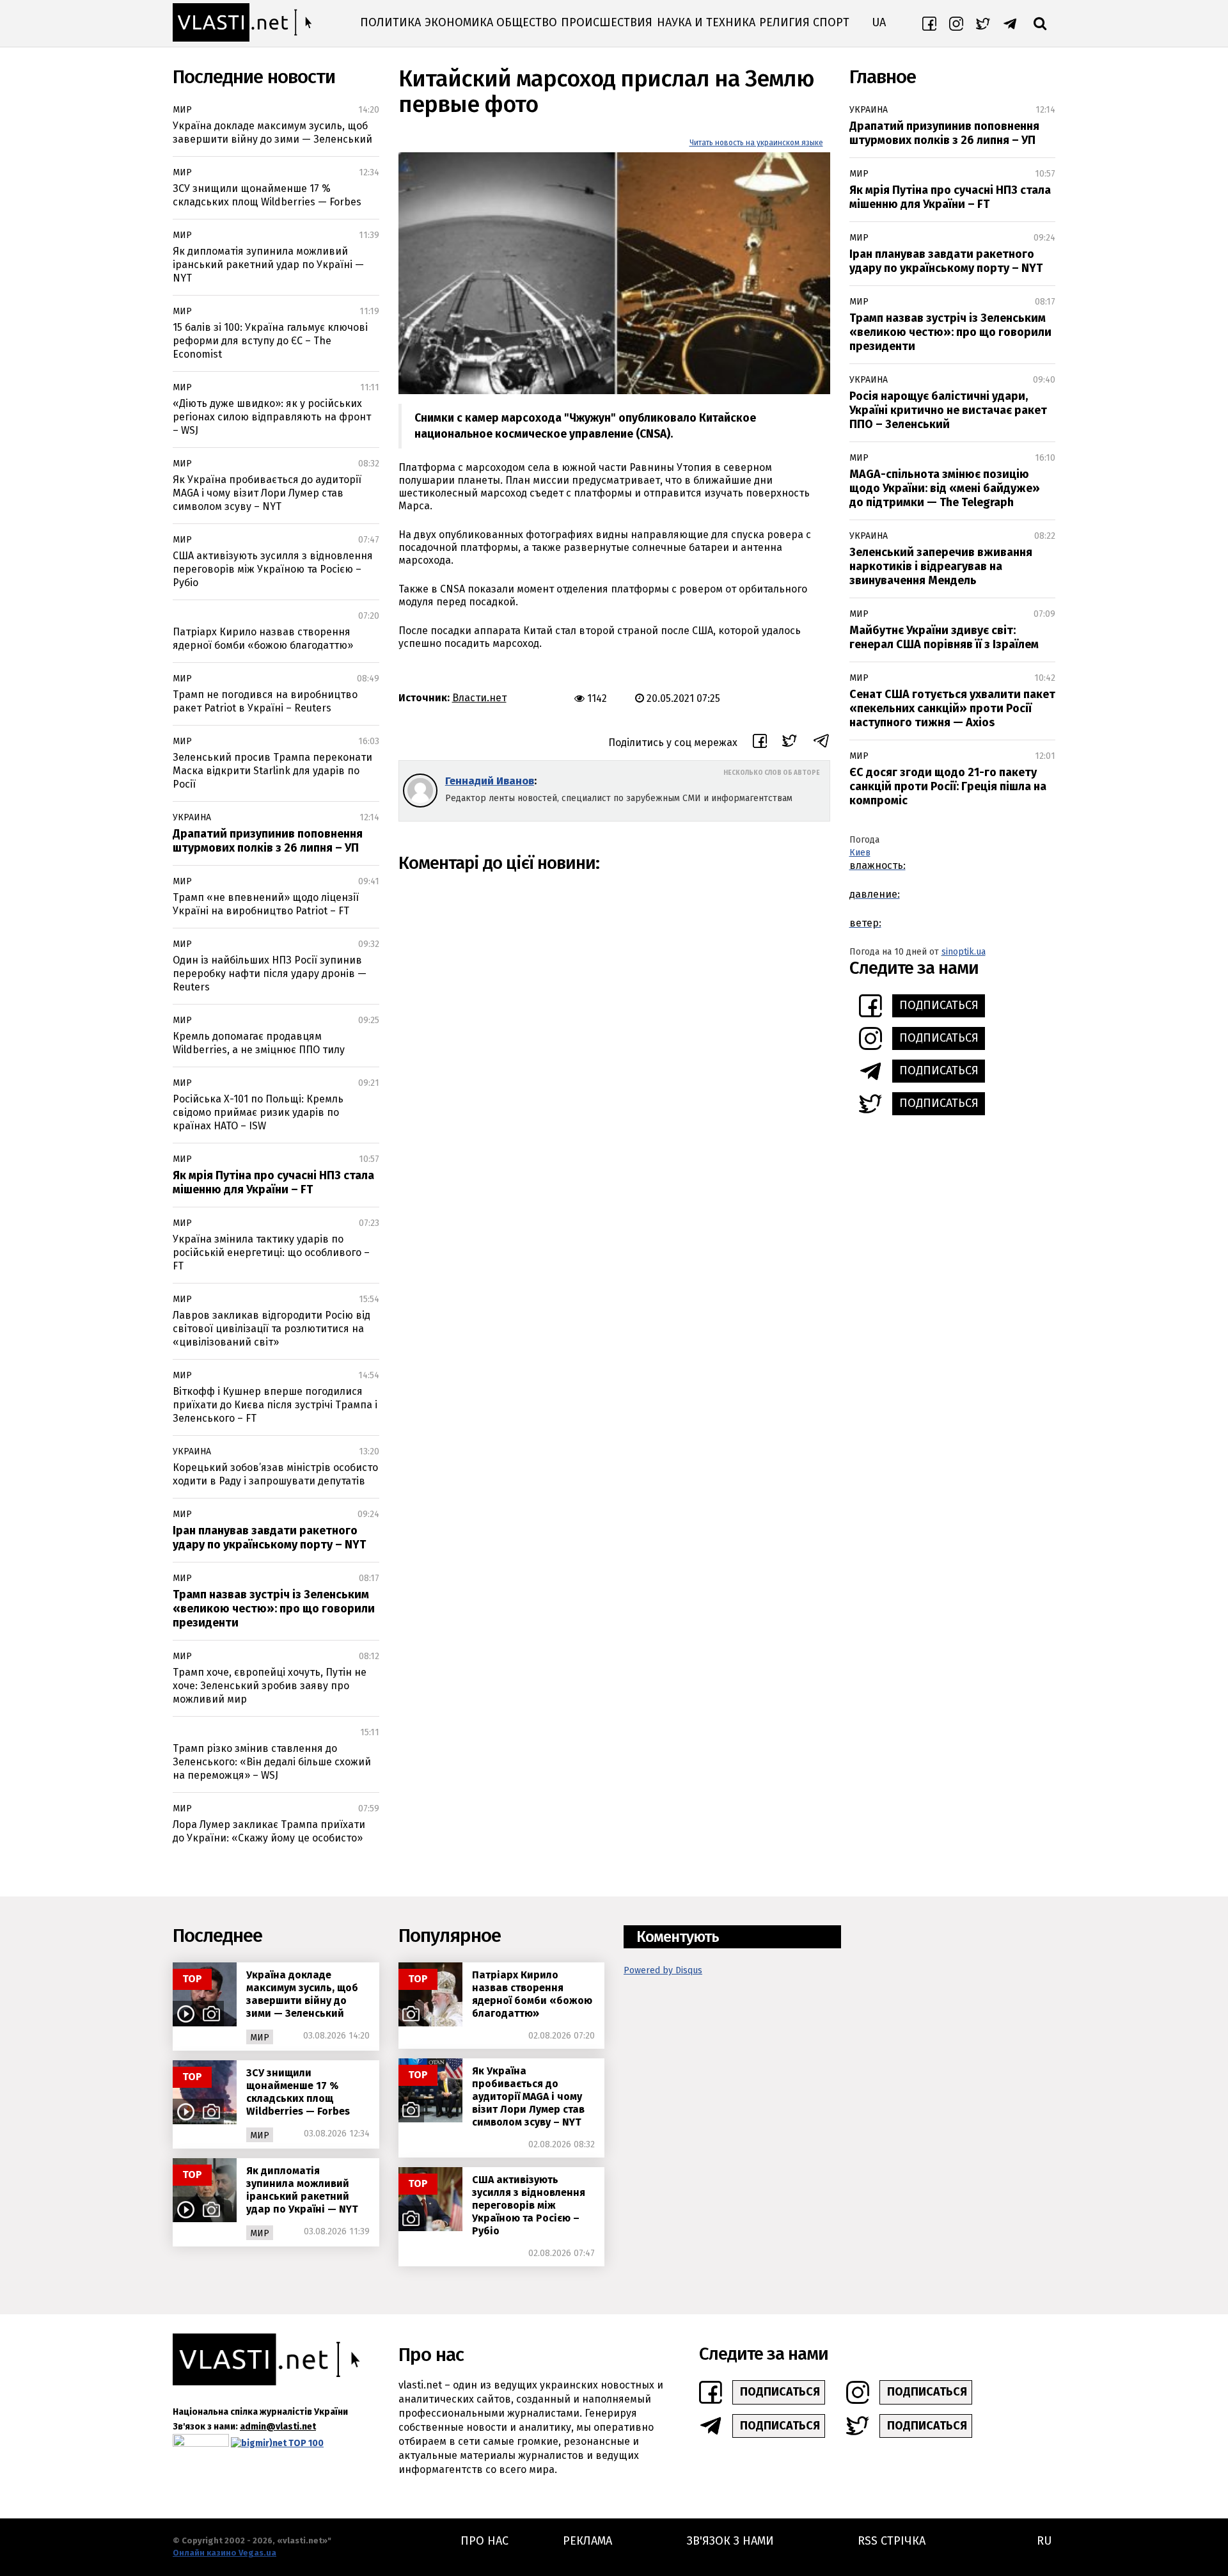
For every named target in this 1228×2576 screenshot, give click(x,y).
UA (879, 22)
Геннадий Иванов (490, 781)
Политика (390, 22)
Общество (527, 22)
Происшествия (607, 22)
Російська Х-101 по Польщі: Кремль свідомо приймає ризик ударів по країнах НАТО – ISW (258, 1112)
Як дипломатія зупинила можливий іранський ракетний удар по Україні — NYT (268, 265)
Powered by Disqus (663, 1970)
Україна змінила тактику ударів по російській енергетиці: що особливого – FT (271, 1252)
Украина (192, 817)
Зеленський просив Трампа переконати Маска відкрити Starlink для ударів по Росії (272, 771)
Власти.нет (479, 698)
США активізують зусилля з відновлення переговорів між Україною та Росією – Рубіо (273, 569)
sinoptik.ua (964, 952)
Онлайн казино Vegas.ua (224, 2553)
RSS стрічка (892, 2541)
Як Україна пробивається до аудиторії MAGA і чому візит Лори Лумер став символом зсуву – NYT (267, 493)
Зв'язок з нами (730, 2541)
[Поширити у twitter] (790, 743)
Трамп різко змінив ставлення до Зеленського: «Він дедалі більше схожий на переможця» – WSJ (272, 1762)
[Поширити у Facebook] (760, 743)
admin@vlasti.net (278, 2427)
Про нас (484, 2541)
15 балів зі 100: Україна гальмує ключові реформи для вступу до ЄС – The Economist (270, 341)
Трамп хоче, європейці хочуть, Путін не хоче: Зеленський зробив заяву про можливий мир (270, 1686)
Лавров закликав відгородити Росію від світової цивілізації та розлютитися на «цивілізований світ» (272, 1329)
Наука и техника (706, 22)
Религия (784, 22)
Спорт (831, 22)
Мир (182, 110)
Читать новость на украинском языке (756, 143)
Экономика (459, 22)
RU (1044, 2541)
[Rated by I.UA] (201, 2443)
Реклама (587, 2541)
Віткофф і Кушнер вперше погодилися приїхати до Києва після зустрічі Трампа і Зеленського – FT (275, 1405)
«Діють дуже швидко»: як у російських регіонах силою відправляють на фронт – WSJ (272, 417)
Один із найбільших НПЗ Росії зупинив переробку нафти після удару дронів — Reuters (270, 974)
